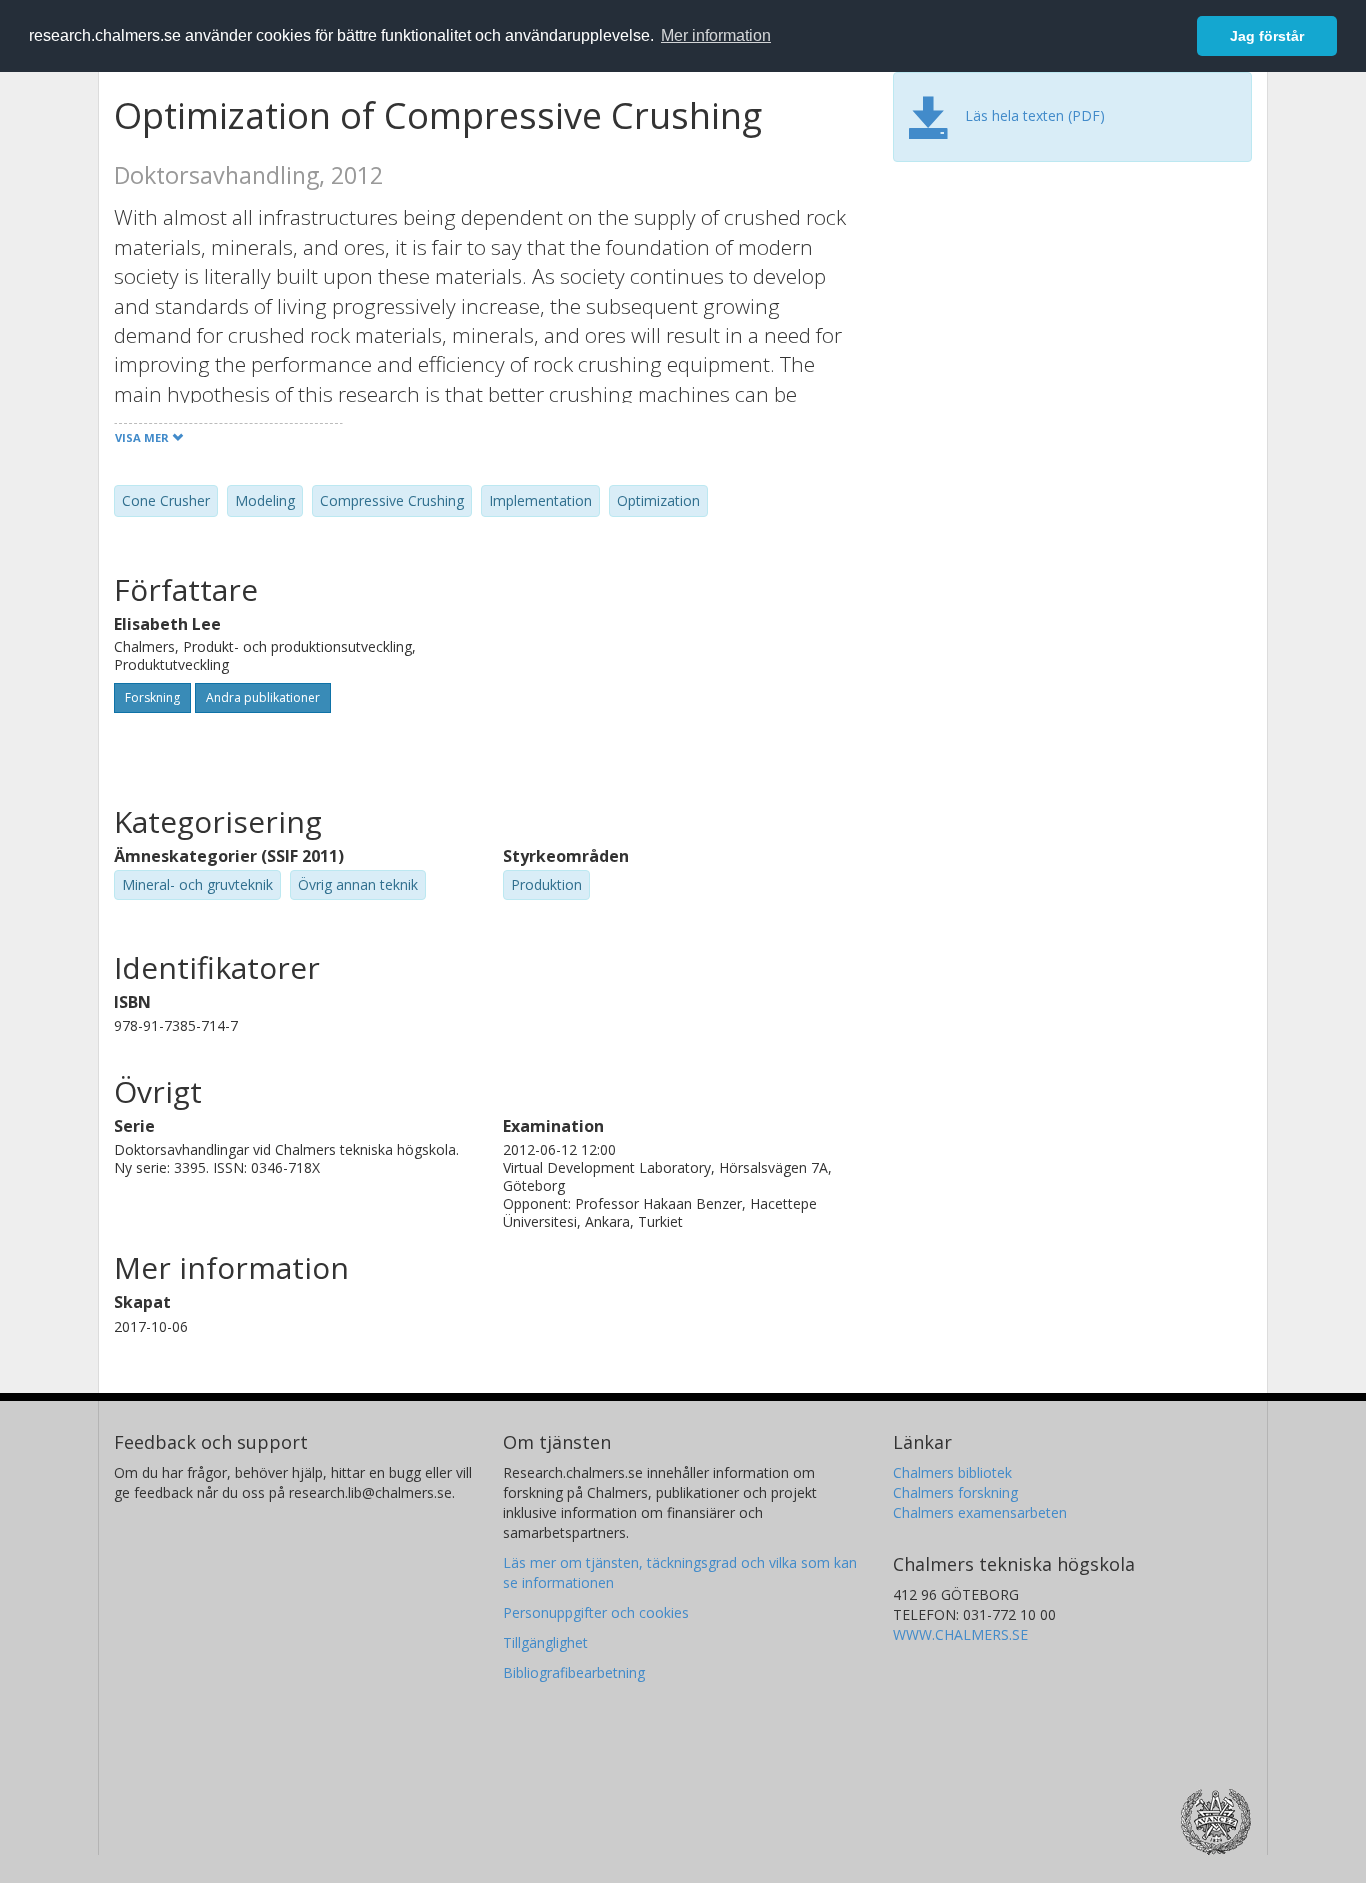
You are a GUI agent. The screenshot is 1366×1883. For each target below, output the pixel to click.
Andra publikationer (263, 697)
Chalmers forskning (955, 1492)
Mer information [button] (716, 35)
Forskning (152, 697)
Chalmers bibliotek (952, 1472)
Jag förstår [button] (1267, 36)
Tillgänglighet (545, 1642)
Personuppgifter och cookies (596, 1612)
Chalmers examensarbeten (980, 1512)
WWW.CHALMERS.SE (960, 1634)
